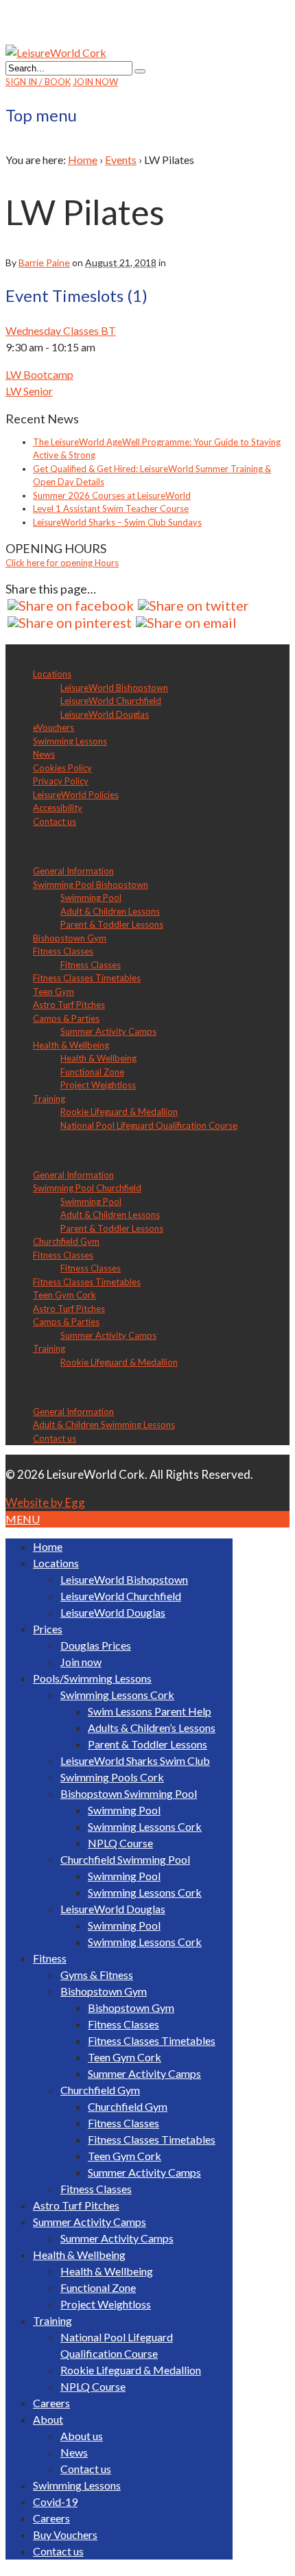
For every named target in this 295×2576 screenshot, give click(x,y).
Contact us (55, 821)
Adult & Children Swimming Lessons (104, 1425)
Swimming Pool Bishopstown (91, 885)
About (48, 2419)
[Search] (140, 71)
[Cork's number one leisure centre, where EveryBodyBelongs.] (56, 52)
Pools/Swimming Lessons (92, 1678)
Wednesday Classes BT (61, 330)
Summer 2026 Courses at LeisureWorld (112, 495)
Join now (81, 1662)
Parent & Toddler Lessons (112, 924)
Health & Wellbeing (71, 1045)
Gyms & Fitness (97, 1975)
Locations (52, 674)
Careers (51, 2403)
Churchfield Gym (66, 1241)
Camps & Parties (66, 1018)
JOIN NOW (95, 82)
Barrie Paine (44, 262)
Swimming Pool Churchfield (87, 1188)
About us (82, 2436)
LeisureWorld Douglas (105, 714)
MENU (23, 1519)
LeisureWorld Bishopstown (114, 688)
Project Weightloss (98, 1085)
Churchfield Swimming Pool (125, 1859)
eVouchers (54, 727)
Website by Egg (45, 1502)
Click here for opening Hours (62, 563)
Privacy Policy (61, 781)
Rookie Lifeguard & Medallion (119, 1112)
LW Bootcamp (39, 374)
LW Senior (29, 391)
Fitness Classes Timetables (87, 978)
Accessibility (58, 808)
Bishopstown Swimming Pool (129, 1793)
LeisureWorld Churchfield (111, 701)
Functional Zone (92, 1072)
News (44, 754)
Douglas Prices (96, 1645)
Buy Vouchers (65, 2534)
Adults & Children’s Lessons (152, 1728)
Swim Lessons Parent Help (150, 1711)
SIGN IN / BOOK (38, 82)
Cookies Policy (62, 768)
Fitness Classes (63, 951)
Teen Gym (54, 992)
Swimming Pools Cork (112, 1777)
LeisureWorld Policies (76, 795)
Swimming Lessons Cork (117, 1695)
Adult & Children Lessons (110, 911)
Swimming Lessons (70, 741)
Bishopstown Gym (70, 938)
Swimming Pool (91, 898)
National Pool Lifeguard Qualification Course (149, 1125)
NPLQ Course (120, 1843)
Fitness (50, 1958)
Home (83, 160)
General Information (73, 871)
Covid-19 (55, 2502)
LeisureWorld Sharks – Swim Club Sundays (117, 522)
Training (49, 1099)
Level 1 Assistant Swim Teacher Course (111, 508)
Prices (48, 1629)
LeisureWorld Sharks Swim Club (135, 1760)
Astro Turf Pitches (69, 1005)
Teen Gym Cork (64, 1295)
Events (121, 160)
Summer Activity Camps (108, 1031)
